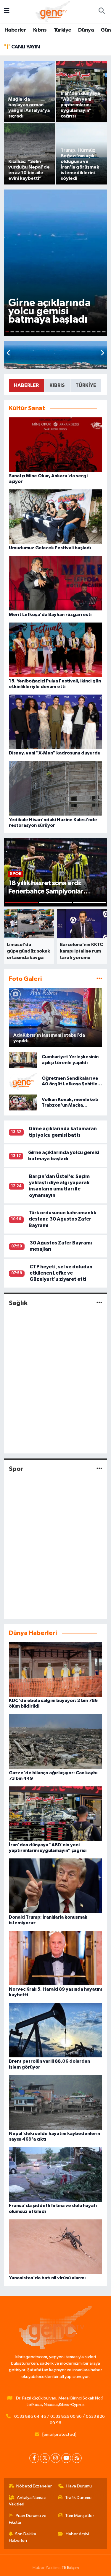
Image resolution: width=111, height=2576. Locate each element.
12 (63, 332)
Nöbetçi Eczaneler (34, 2486)
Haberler (15, 30)
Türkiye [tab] (86, 385)
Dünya (86, 30)
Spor (16, 1469)
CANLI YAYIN (25, 47)
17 (89, 332)
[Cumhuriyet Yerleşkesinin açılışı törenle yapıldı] (23, 1060)
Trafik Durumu (78, 2498)
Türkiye (62, 30)
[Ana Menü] (7, 11)
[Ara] (102, 12)
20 (104, 332)
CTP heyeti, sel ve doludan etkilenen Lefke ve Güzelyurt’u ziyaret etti (61, 1273)
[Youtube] (66, 2458)
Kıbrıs (40, 30)
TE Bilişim (70, 2568)
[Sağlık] (99, 1303)
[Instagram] (55, 2458)
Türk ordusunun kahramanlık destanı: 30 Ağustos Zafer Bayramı (62, 1219)
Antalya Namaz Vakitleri (28, 2501)
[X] (45, 2458)
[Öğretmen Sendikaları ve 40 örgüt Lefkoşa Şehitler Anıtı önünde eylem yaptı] (23, 1081)
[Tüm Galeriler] (99, 979)
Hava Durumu (79, 2486)
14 (73, 332)
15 (78, 332)
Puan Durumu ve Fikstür (28, 2519)
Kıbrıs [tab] (57, 385)
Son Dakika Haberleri (23, 2537)
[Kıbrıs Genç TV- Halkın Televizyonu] (53, 11)
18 (94, 332)
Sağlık (18, 1303)
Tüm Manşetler (80, 2516)
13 (68, 332)
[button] (102, 353)
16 (83, 332)
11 (58, 332)
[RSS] (77, 2458)
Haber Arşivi (77, 2534)
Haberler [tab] (26, 385)
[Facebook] (34, 2458)
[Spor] (99, 1469)
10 (53, 332)
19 (99, 332)
